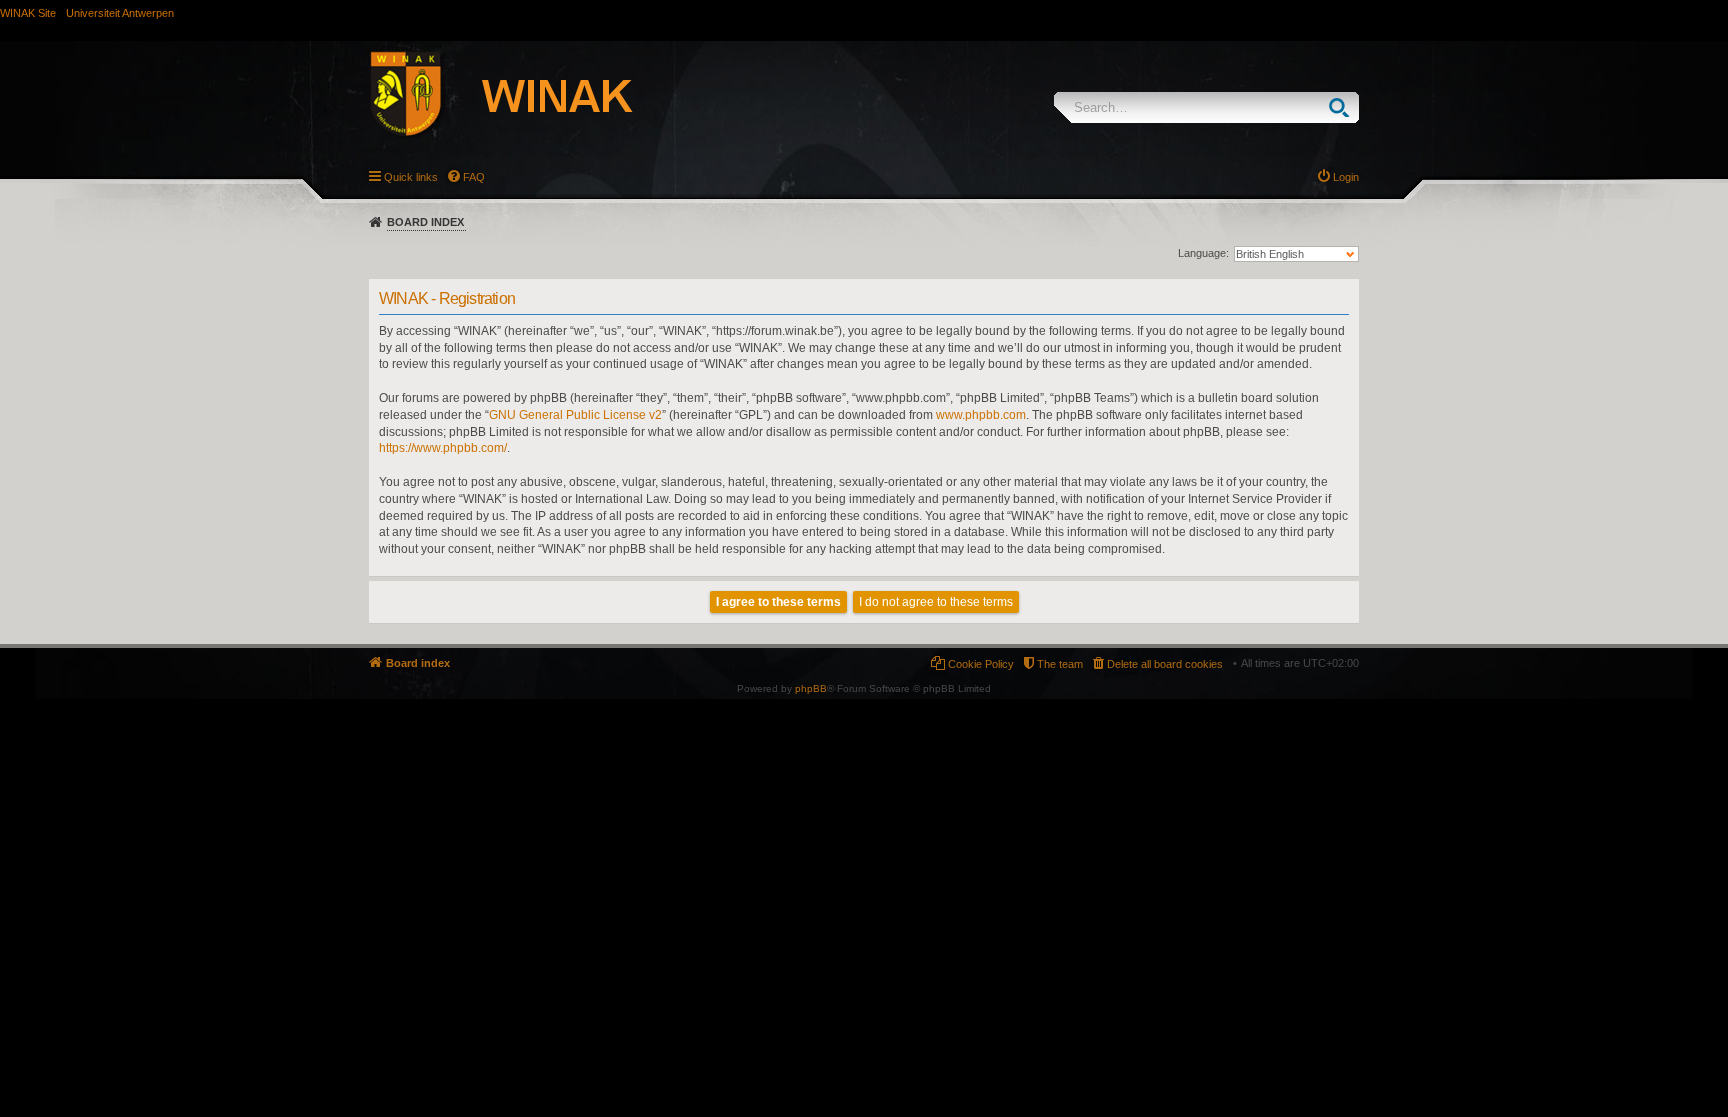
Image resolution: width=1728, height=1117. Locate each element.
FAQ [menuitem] (474, 177)
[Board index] (523, 97)
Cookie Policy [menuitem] (981, 664)
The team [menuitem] (1060, 664)
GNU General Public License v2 (575, 415)
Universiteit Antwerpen (120, 13)
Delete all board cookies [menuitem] (1165, 664)
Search (1343, 107)
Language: (1203, 253)
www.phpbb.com (981, 415)
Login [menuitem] (1346, 177)
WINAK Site (28, 13)
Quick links (411, 177)
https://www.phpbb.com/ (443, 448)
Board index (425, 222)
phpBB (811, 688)
